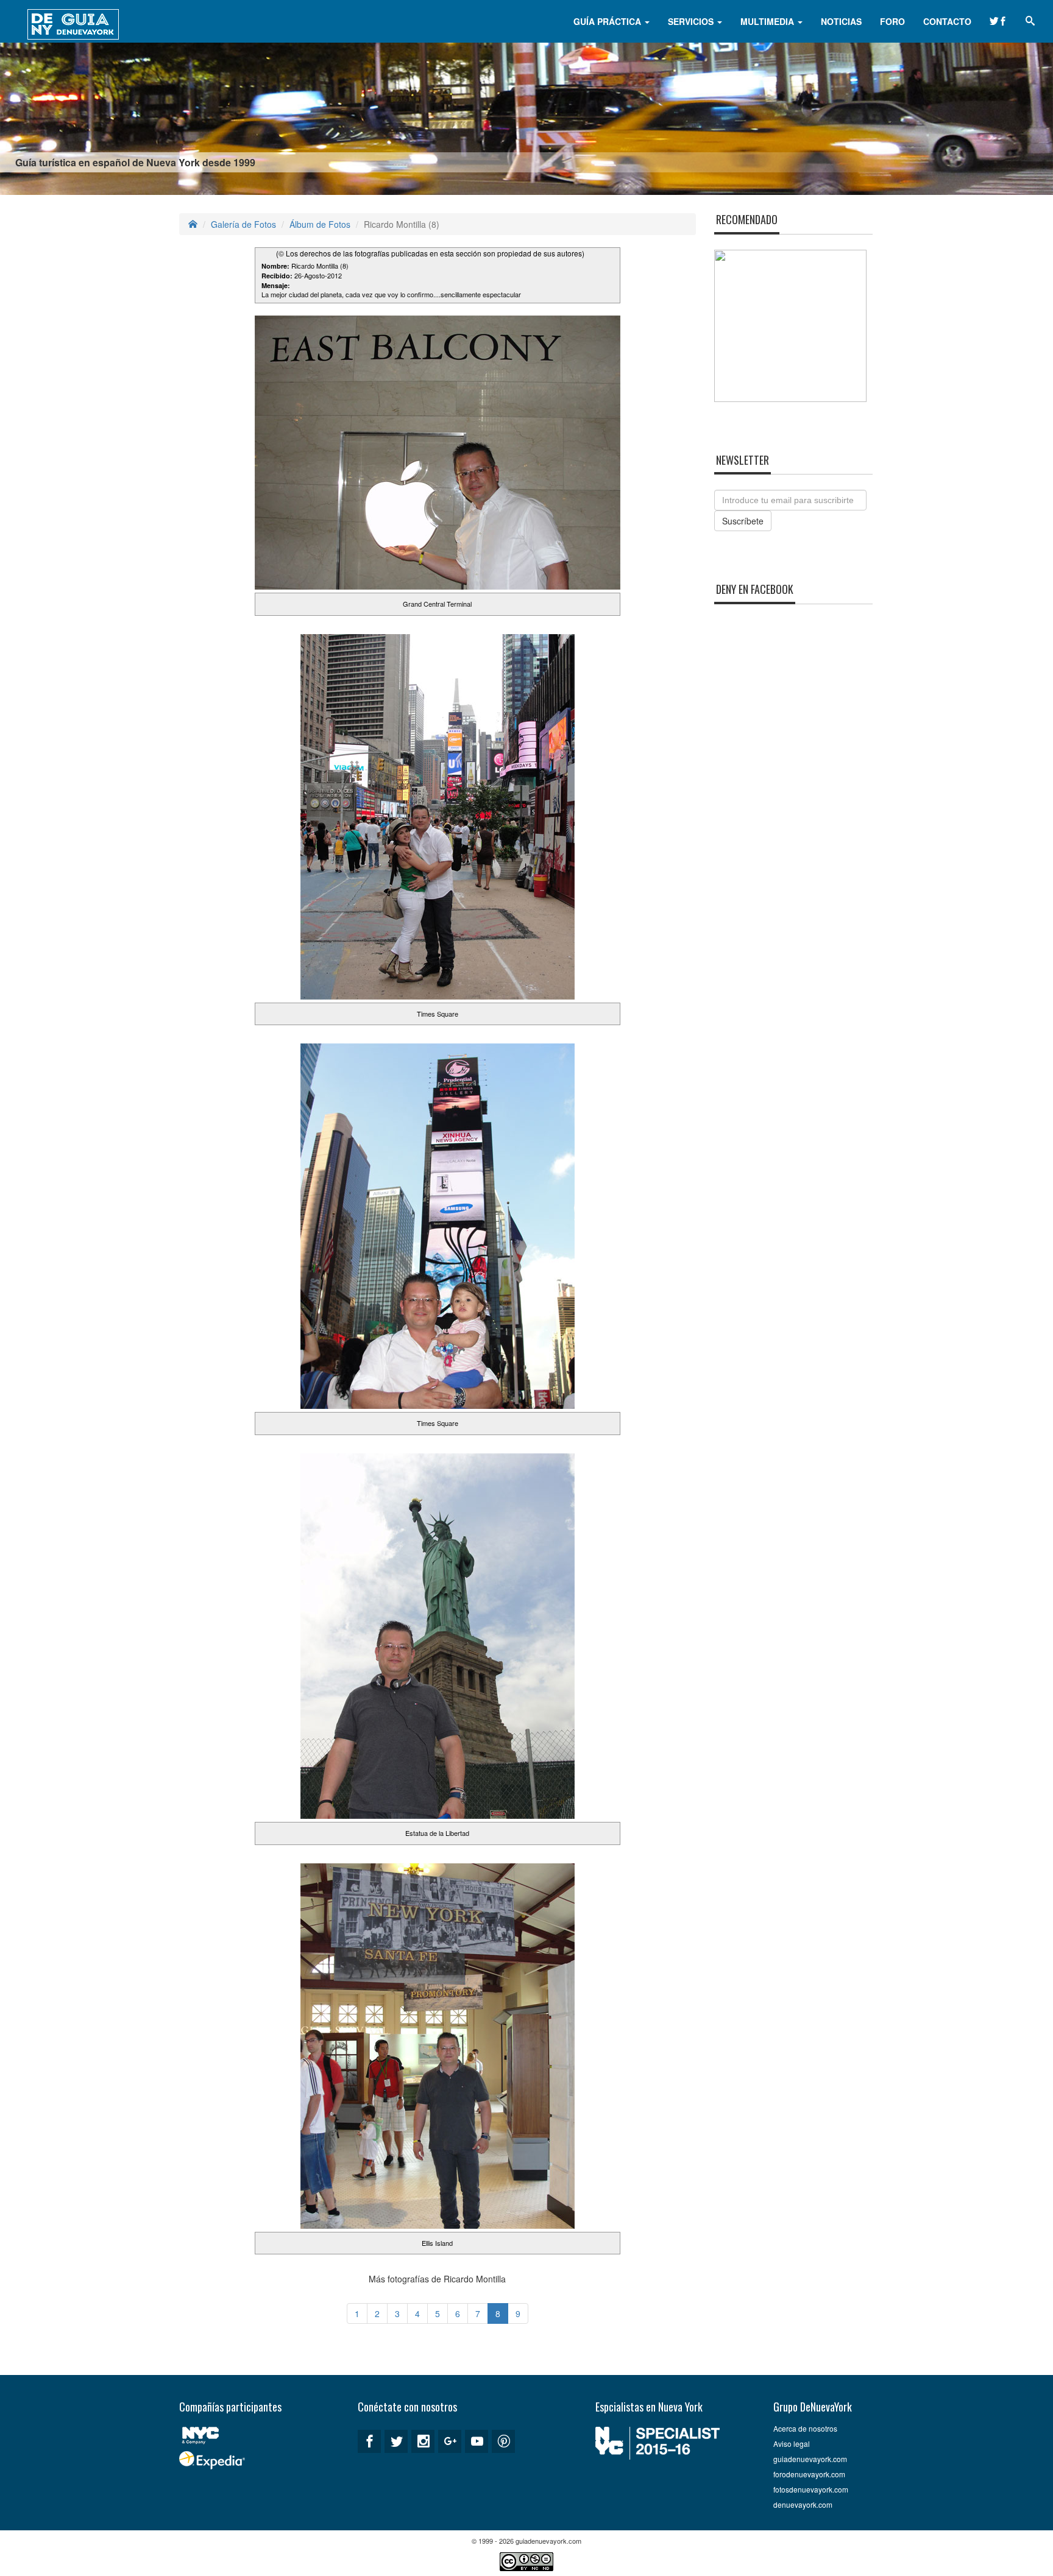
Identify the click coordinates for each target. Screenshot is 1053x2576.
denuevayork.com (803, 2504)
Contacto (947, 21)
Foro (892, 21)
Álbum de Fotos (320, 224)
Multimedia (768, 21)
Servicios (692, 21)
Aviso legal (792, 2444)
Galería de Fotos (243, 224)
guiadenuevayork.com (810, 2459)
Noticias (841, 21)
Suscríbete (743, 521)
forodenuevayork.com (809, 2474)
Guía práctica (608, 21)
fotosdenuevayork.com (811, 2489)
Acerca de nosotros (805, 2428)
